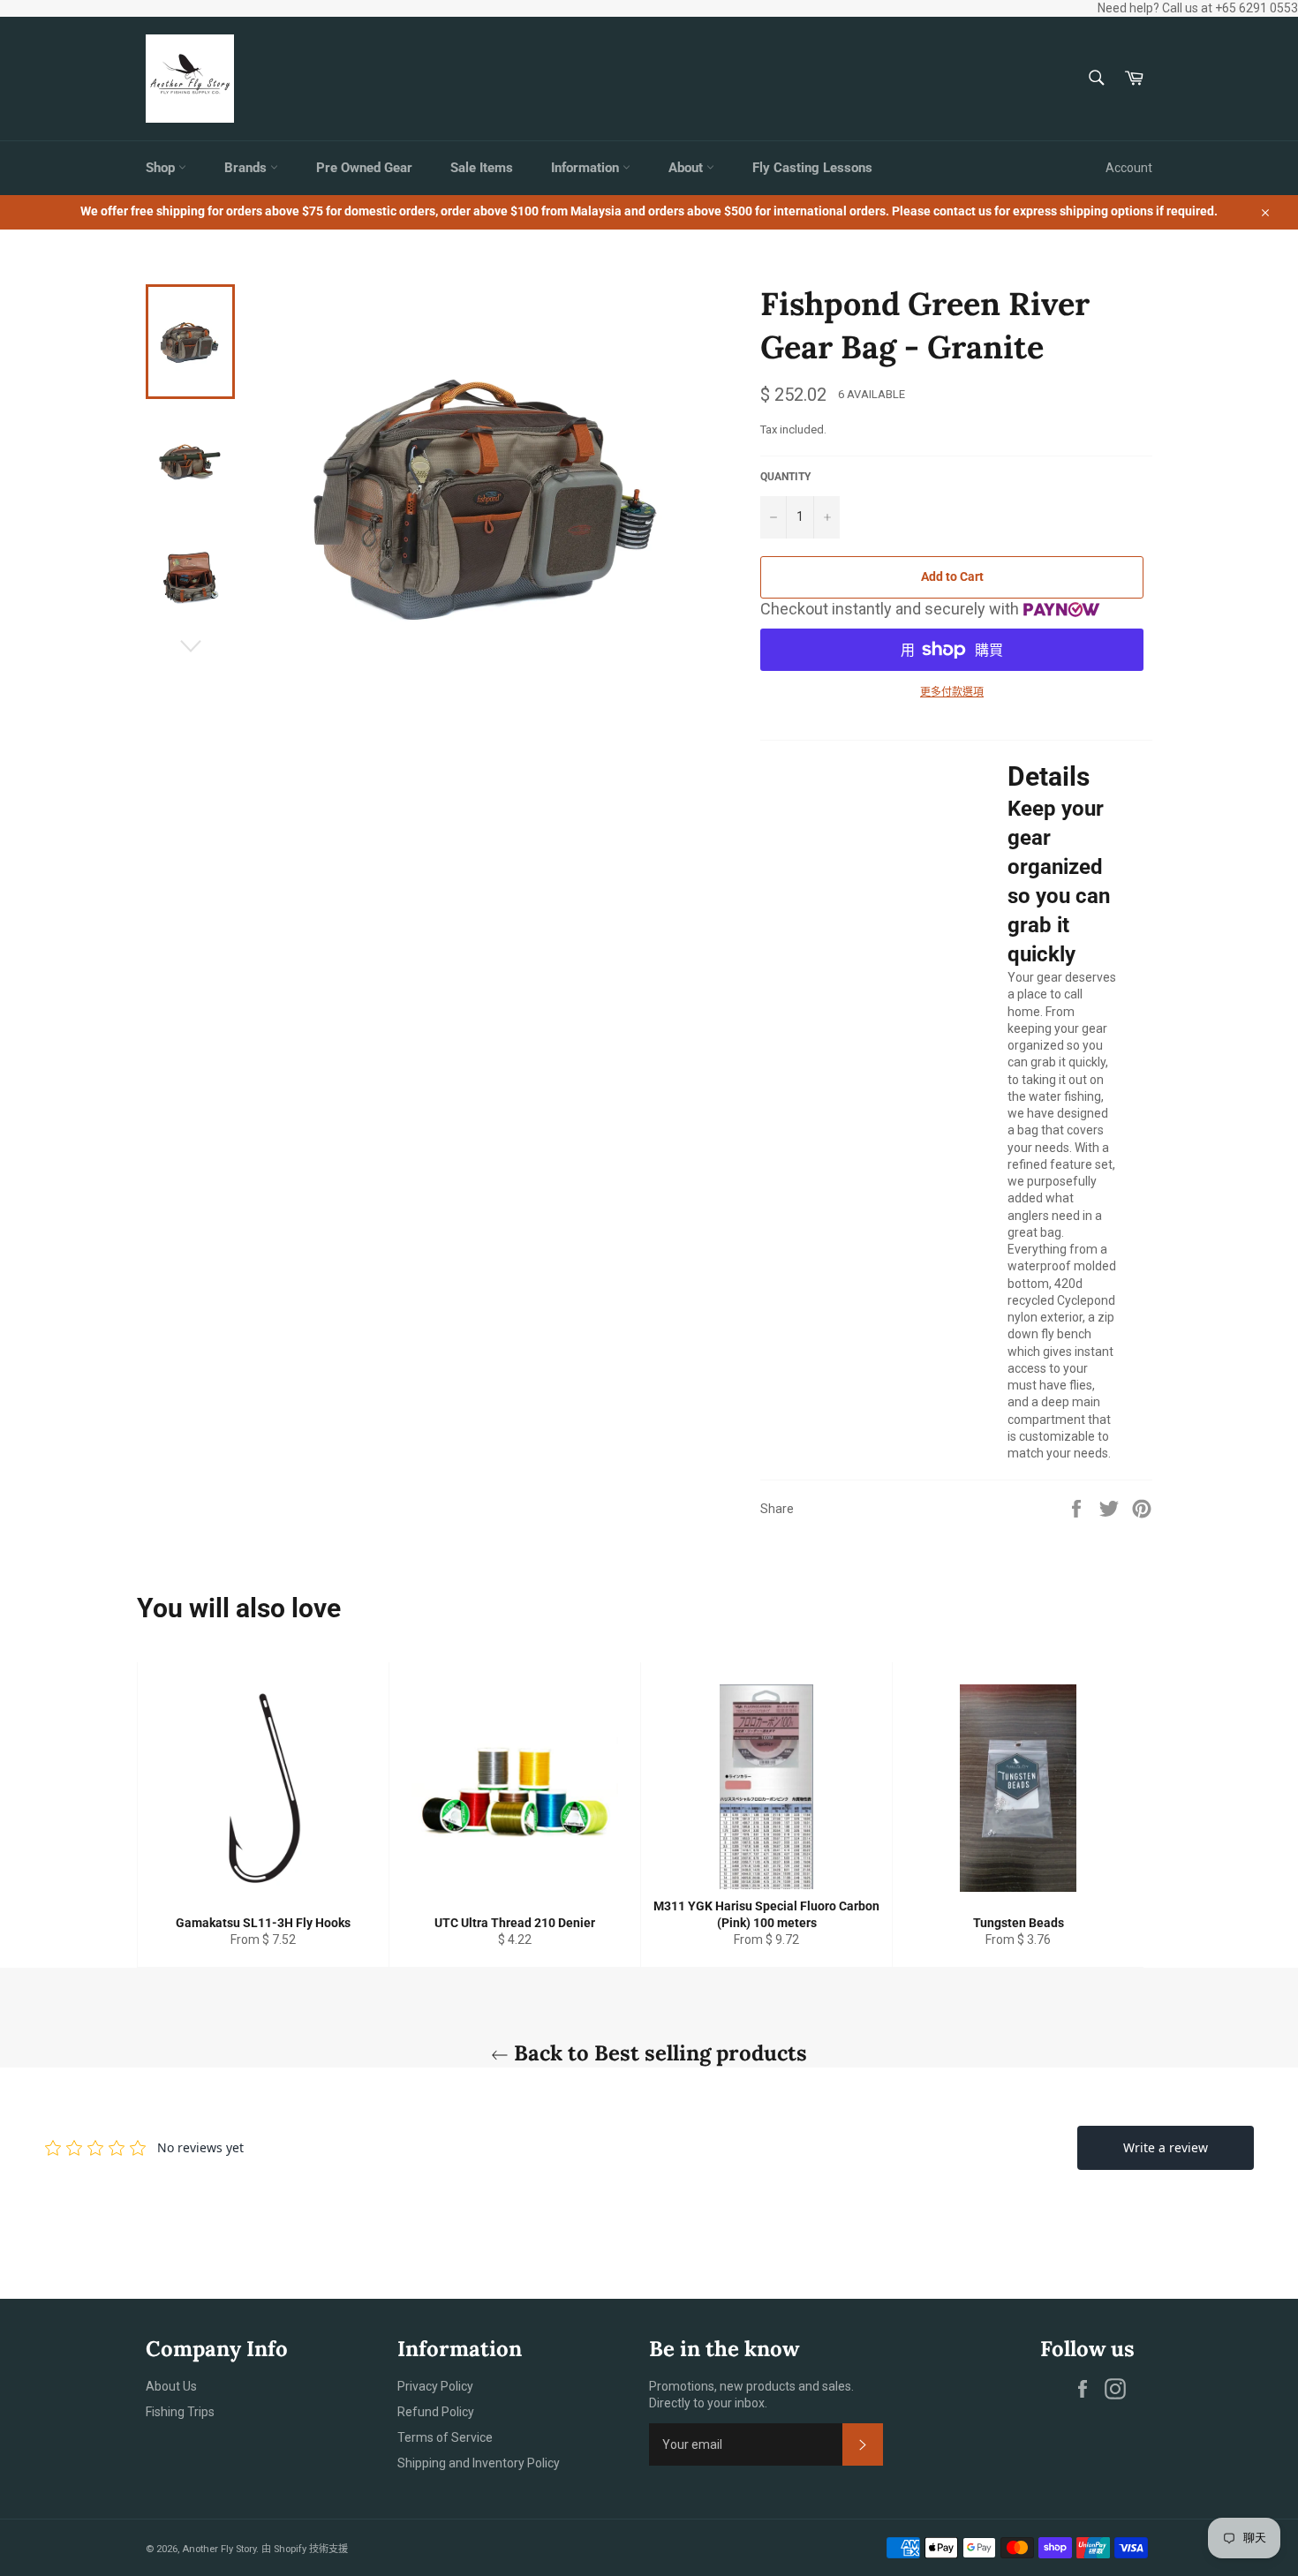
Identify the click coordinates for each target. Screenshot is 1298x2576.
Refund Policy (436, 2412)
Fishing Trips (180, 2412)
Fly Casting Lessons (812, 168)
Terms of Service (445, 2437)
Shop (162, 168)
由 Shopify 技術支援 (305, 2549)
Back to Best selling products (658, 2053)
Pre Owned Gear (364, 168)
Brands (247, 168)
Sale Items (482, 168)
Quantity (785, 477)
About (687, 168)
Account (1129, 168)
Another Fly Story (219, 2549)
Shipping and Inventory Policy (479, 2463)
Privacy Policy (435, 2386)
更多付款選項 (952, 692)
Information (587, 168)
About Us (171, 2386)
